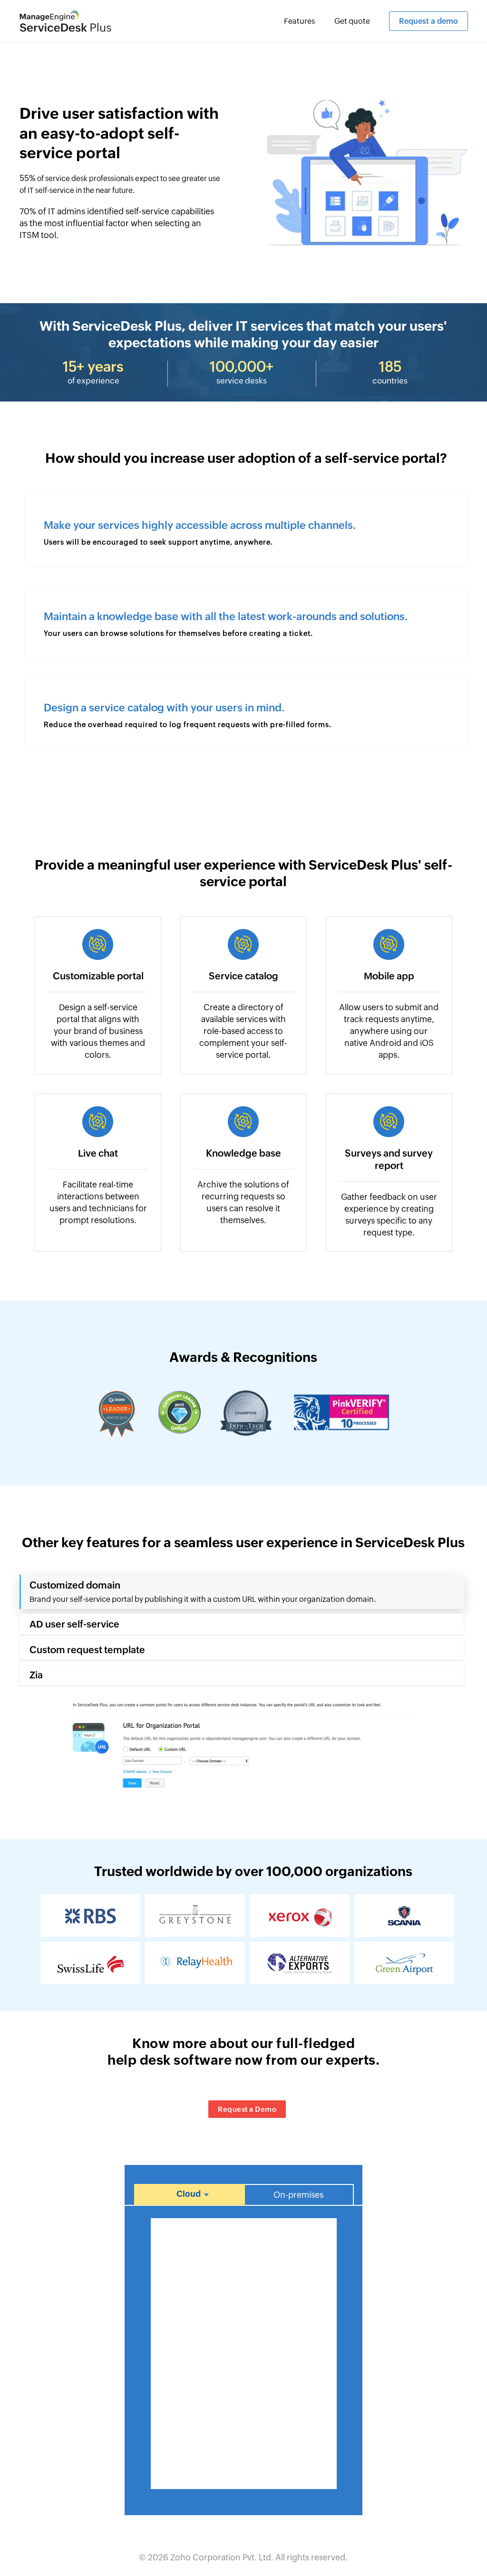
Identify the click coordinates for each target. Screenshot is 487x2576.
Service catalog (243, 976)
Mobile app (389, 976)
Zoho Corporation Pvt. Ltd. (222, 2557)
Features (300, 21)
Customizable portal (98, 976)
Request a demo (429, 21)
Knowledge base (243, 1153)
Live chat (98, 1153)
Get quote (352, 21)
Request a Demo (247, 2109)
